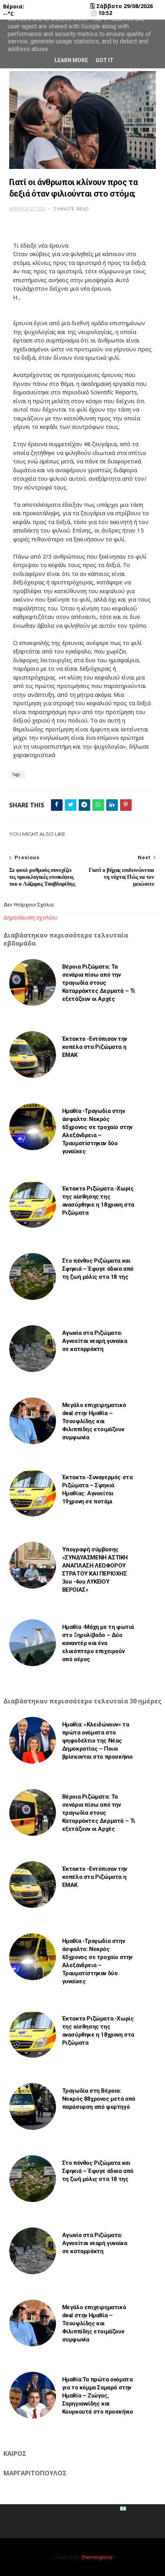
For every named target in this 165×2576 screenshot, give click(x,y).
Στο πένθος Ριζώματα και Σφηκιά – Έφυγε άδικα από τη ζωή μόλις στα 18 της (98, 1269)
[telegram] (84, 805)
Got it (105, 60)
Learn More (71, 60)
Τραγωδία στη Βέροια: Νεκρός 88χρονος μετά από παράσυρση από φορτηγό (99, 2099)
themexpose (97, 2557)
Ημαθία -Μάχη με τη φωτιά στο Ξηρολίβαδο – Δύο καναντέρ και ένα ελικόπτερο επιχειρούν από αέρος (98, 1643)
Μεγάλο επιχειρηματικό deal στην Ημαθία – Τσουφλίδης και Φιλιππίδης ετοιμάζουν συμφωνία (94, 1421)
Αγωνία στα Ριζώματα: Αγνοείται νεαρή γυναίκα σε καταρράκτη (95, 1341)
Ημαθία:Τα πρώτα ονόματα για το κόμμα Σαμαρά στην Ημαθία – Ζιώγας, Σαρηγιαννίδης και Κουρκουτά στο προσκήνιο (98, 2396)
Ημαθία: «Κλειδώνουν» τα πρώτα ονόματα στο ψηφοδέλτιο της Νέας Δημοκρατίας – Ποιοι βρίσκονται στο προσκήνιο (97, 1741)
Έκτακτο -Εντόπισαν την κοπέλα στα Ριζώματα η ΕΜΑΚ (95, 1047)
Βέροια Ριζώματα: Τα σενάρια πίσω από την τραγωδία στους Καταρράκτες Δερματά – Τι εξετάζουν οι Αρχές (99, 983)
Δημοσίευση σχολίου (31, 917)
